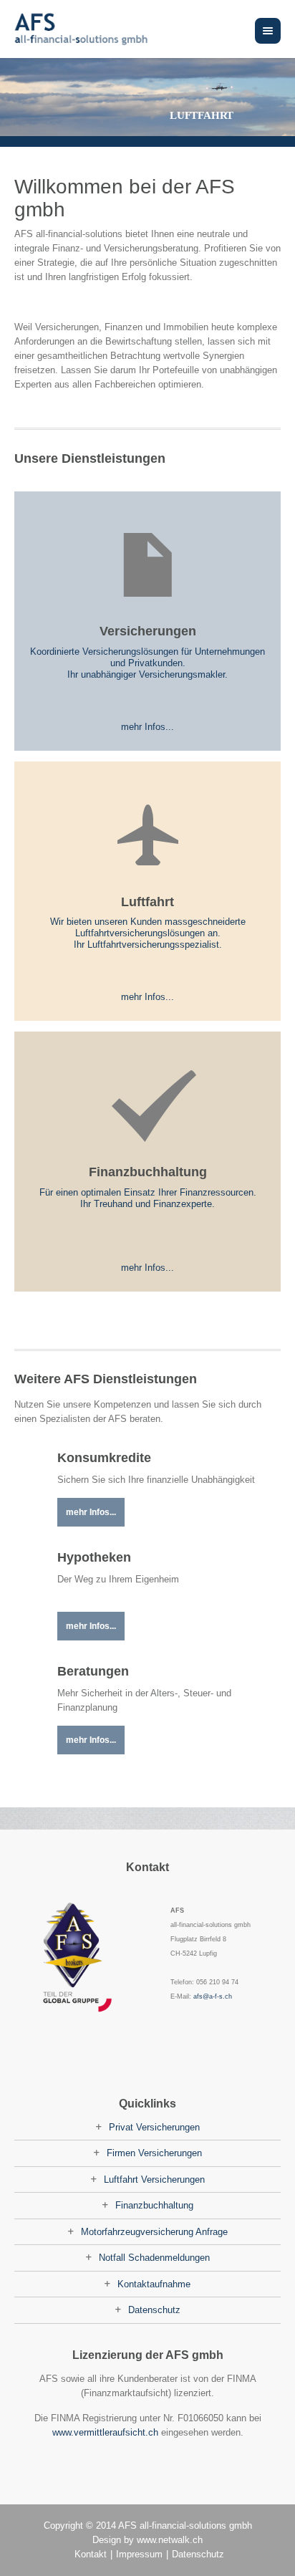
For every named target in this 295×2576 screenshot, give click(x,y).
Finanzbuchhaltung (154, 2205)
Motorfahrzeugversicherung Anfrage (154, 2232)
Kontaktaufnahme (154, 2284)
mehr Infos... (147, 727)
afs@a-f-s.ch (213, 1996)
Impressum (139, 2554)
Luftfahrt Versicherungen (154, 2179)
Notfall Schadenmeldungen (154, 2258)
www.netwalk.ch (170, 2540)
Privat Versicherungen (154, 2127)
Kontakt (91, 2554)
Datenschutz (154, 2310)
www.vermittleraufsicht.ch (105, 2432)
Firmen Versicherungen (154, 2153)
